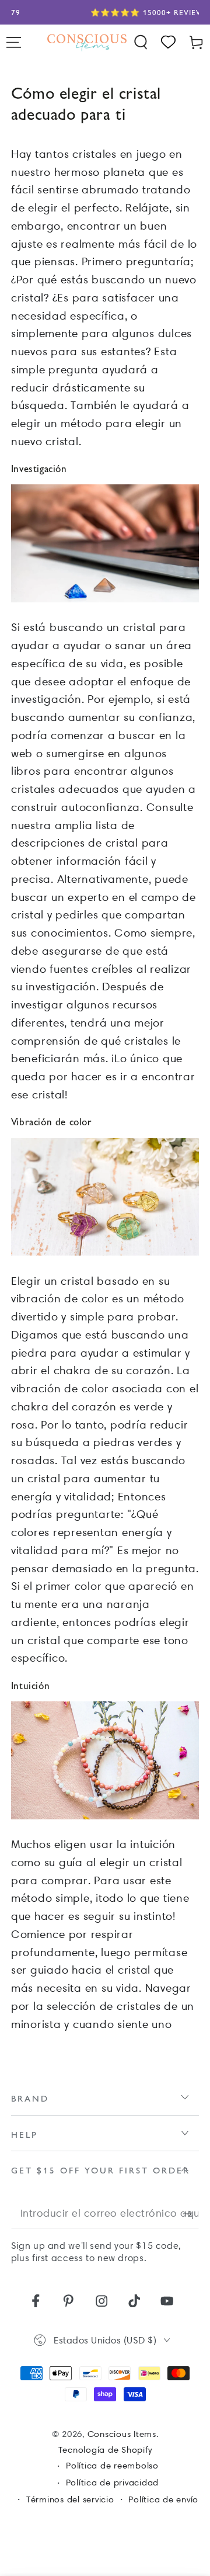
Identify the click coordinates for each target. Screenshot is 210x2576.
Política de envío (163, 2499)
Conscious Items (122, 2434)
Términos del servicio (70, 2499)
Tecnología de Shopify (105, 2450)
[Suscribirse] (191, 2213)
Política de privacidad (113, 2483)
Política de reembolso (112, 2466)
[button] (141, 42)
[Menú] (14, 42)
